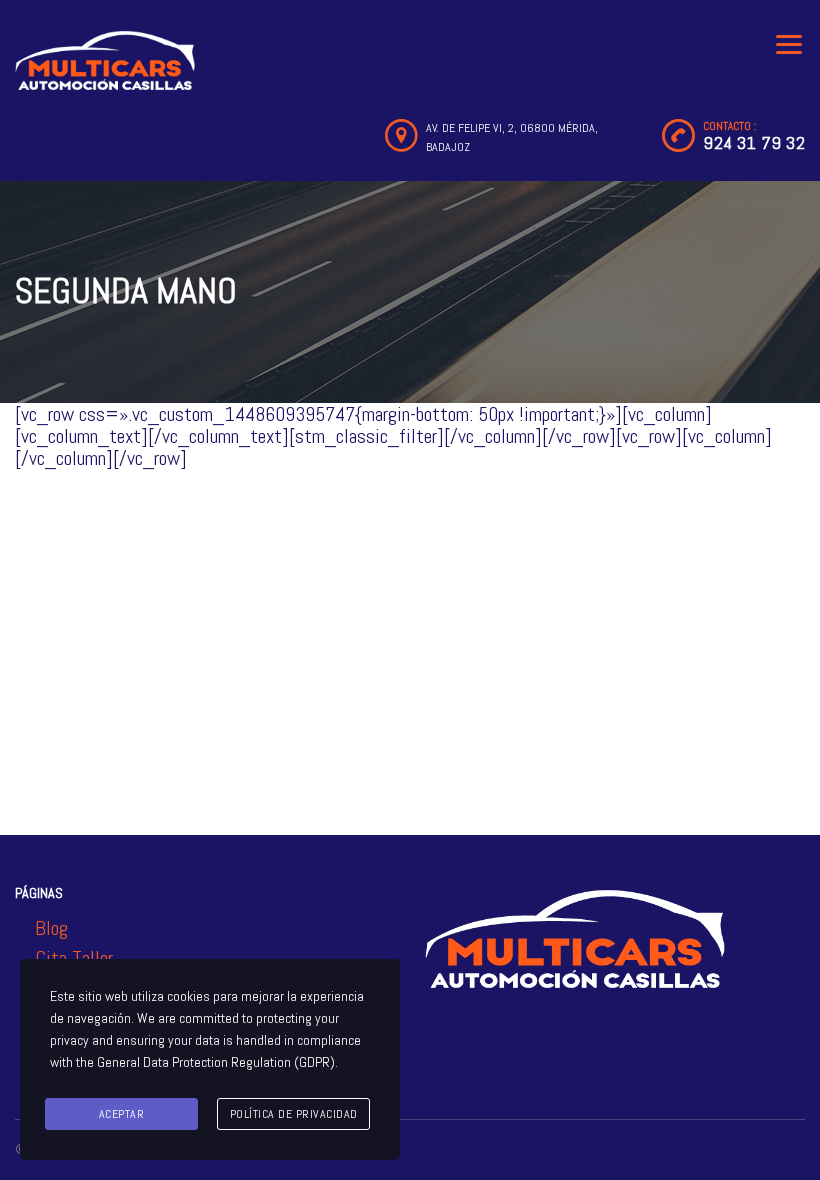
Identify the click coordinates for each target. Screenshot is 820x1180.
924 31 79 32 (754, 142)
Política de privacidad (294, 1114)
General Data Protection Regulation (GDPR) (216, 1062)
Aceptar (122, 1114)
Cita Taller (74, 958)
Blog (51, 928)
